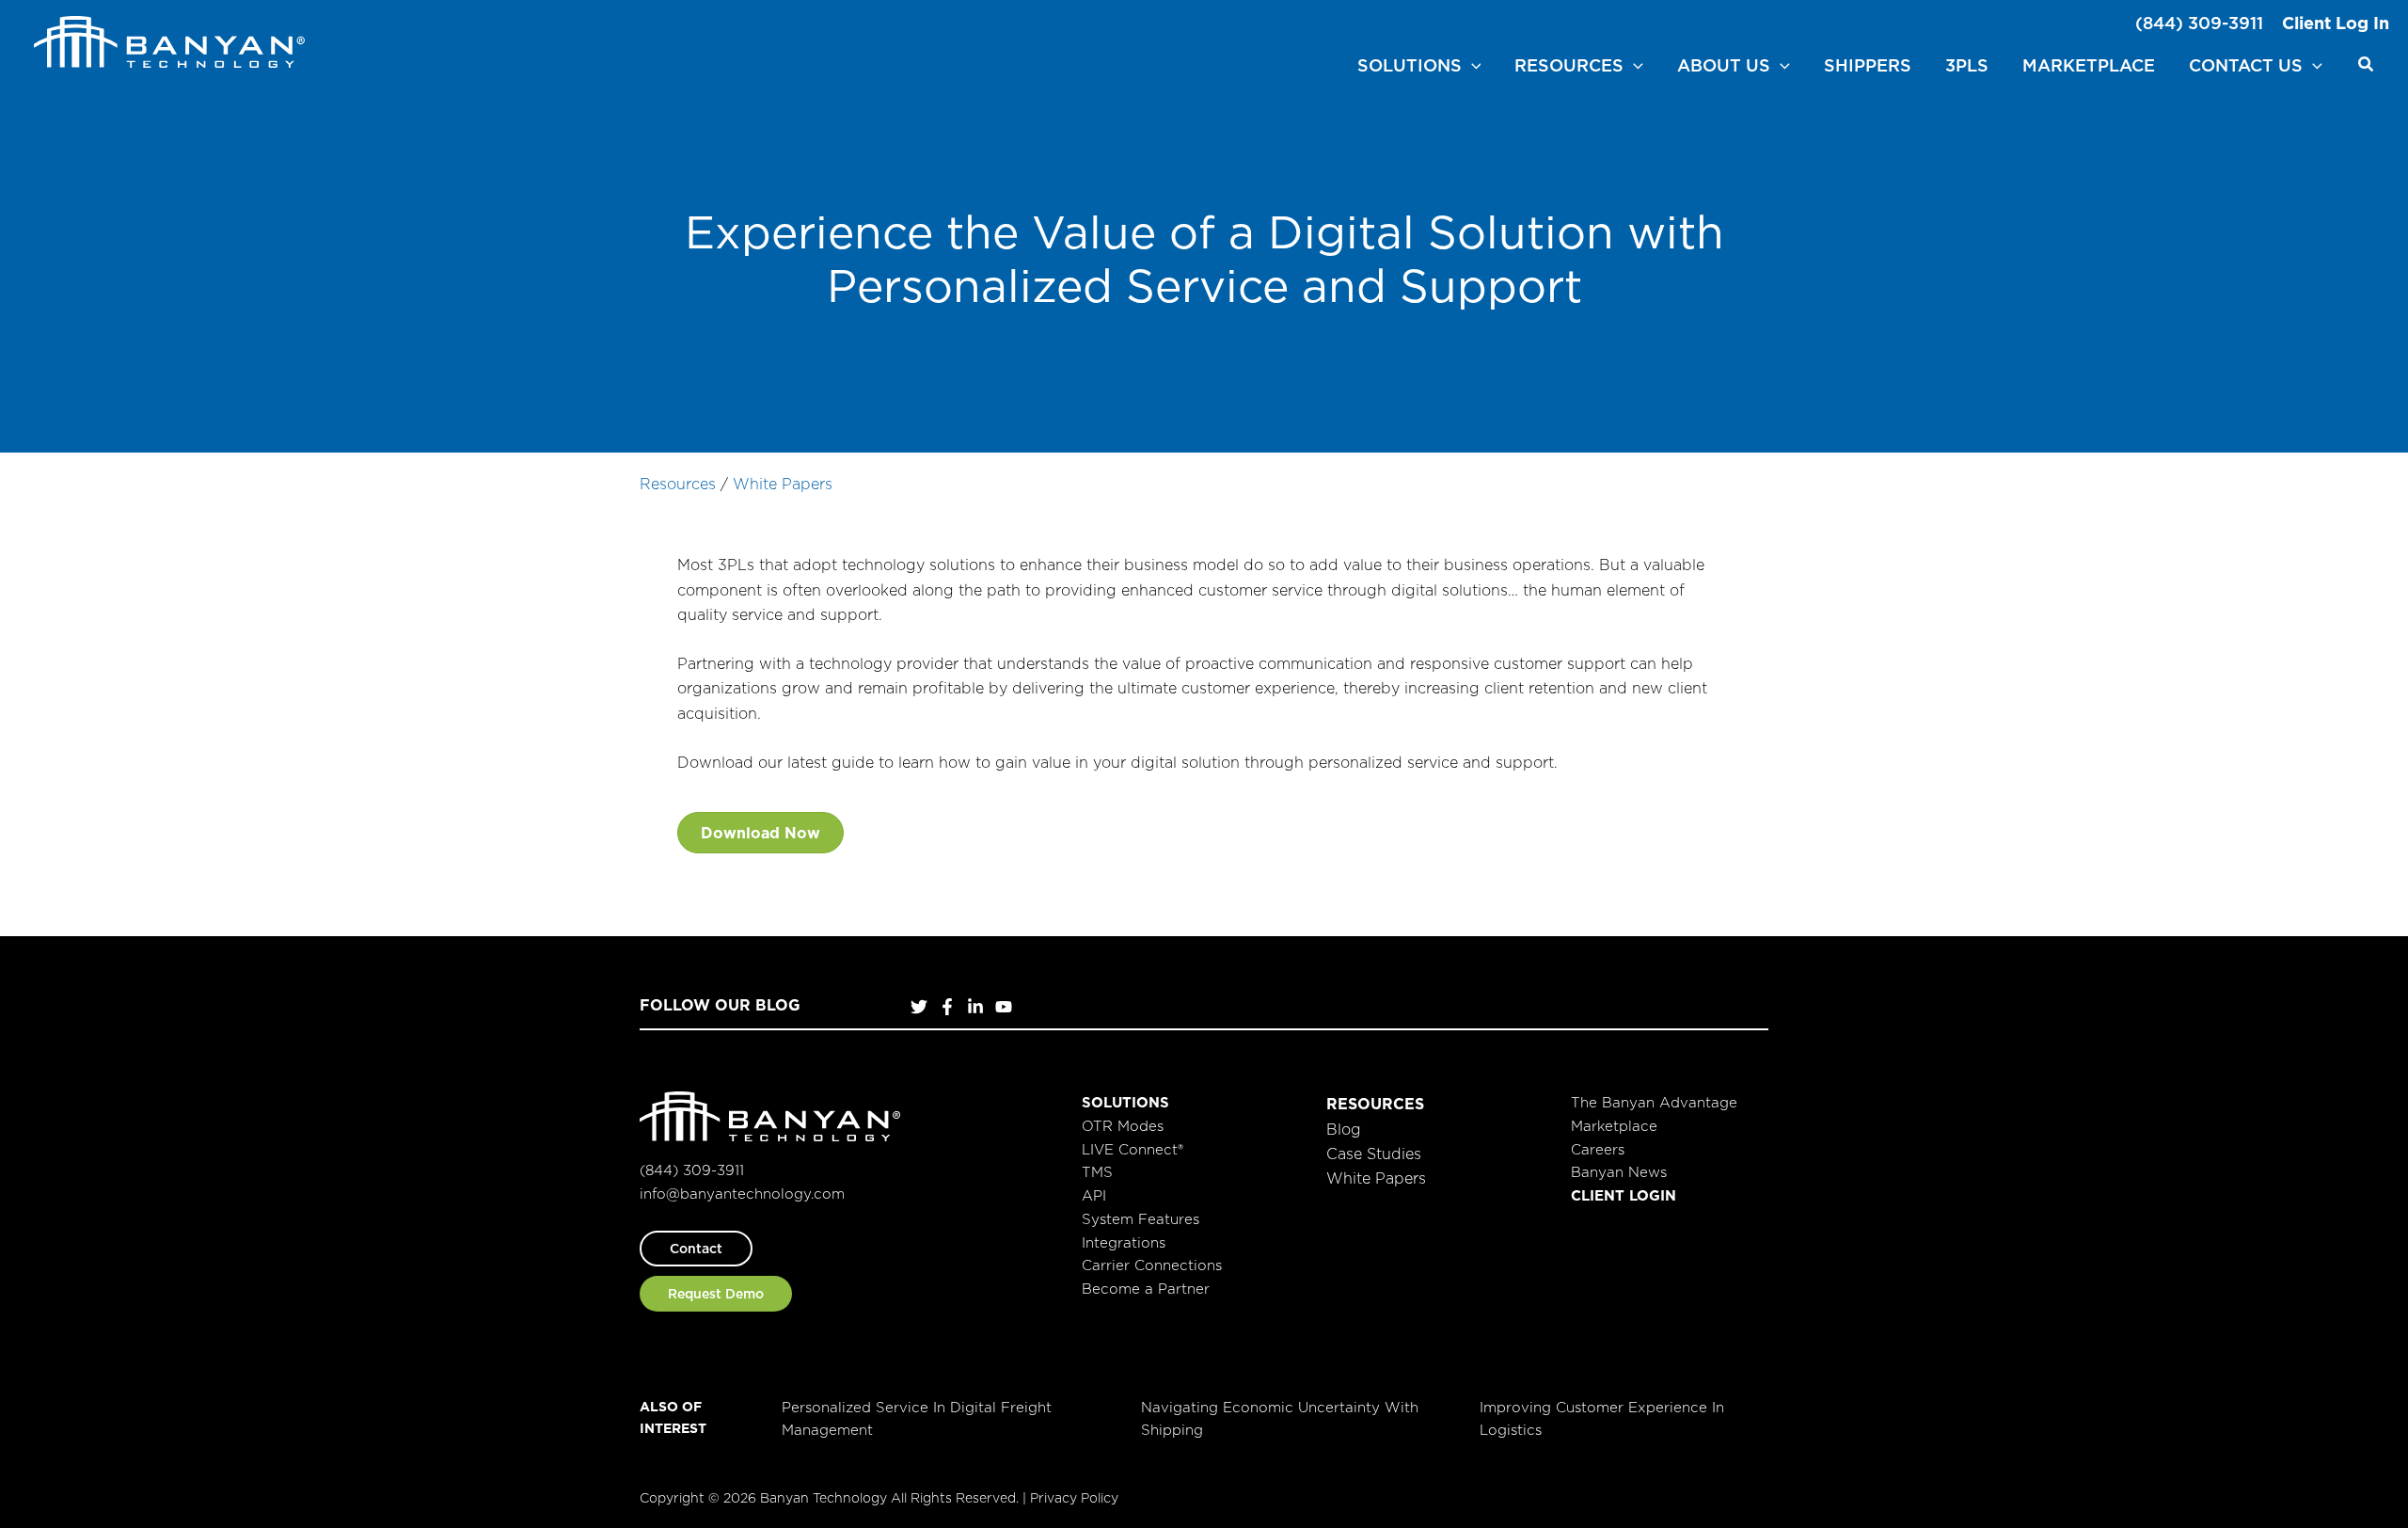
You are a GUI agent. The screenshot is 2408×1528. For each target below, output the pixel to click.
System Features (1141, 1219)
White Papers (783, 484)
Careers (1598, 1149)
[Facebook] (947, 1007)
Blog (1344, 1129)
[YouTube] (1004, 1007)
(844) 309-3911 (2199, 23)
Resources (678, 484)
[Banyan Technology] (169, 40)
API (1094, 1195)
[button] (1472, 66)
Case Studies (1374, 1154)
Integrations (1124, 1242)
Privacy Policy (1074, 1498)
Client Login (1624, 1195)
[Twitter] (919, 1007)
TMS (1097, 1172)
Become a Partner (1146, 1289)
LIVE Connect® (1133, 1149)
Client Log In (2336, 23)
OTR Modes (1123, 1126)
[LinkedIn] (975, 1007)
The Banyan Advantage (1654, 1102)
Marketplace (1614, 1126)
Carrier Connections (1152, 1265)
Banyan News (1619, 1172)
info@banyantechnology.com (742, 1194)
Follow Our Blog (720, 1005)
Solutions (1125, 1102)
